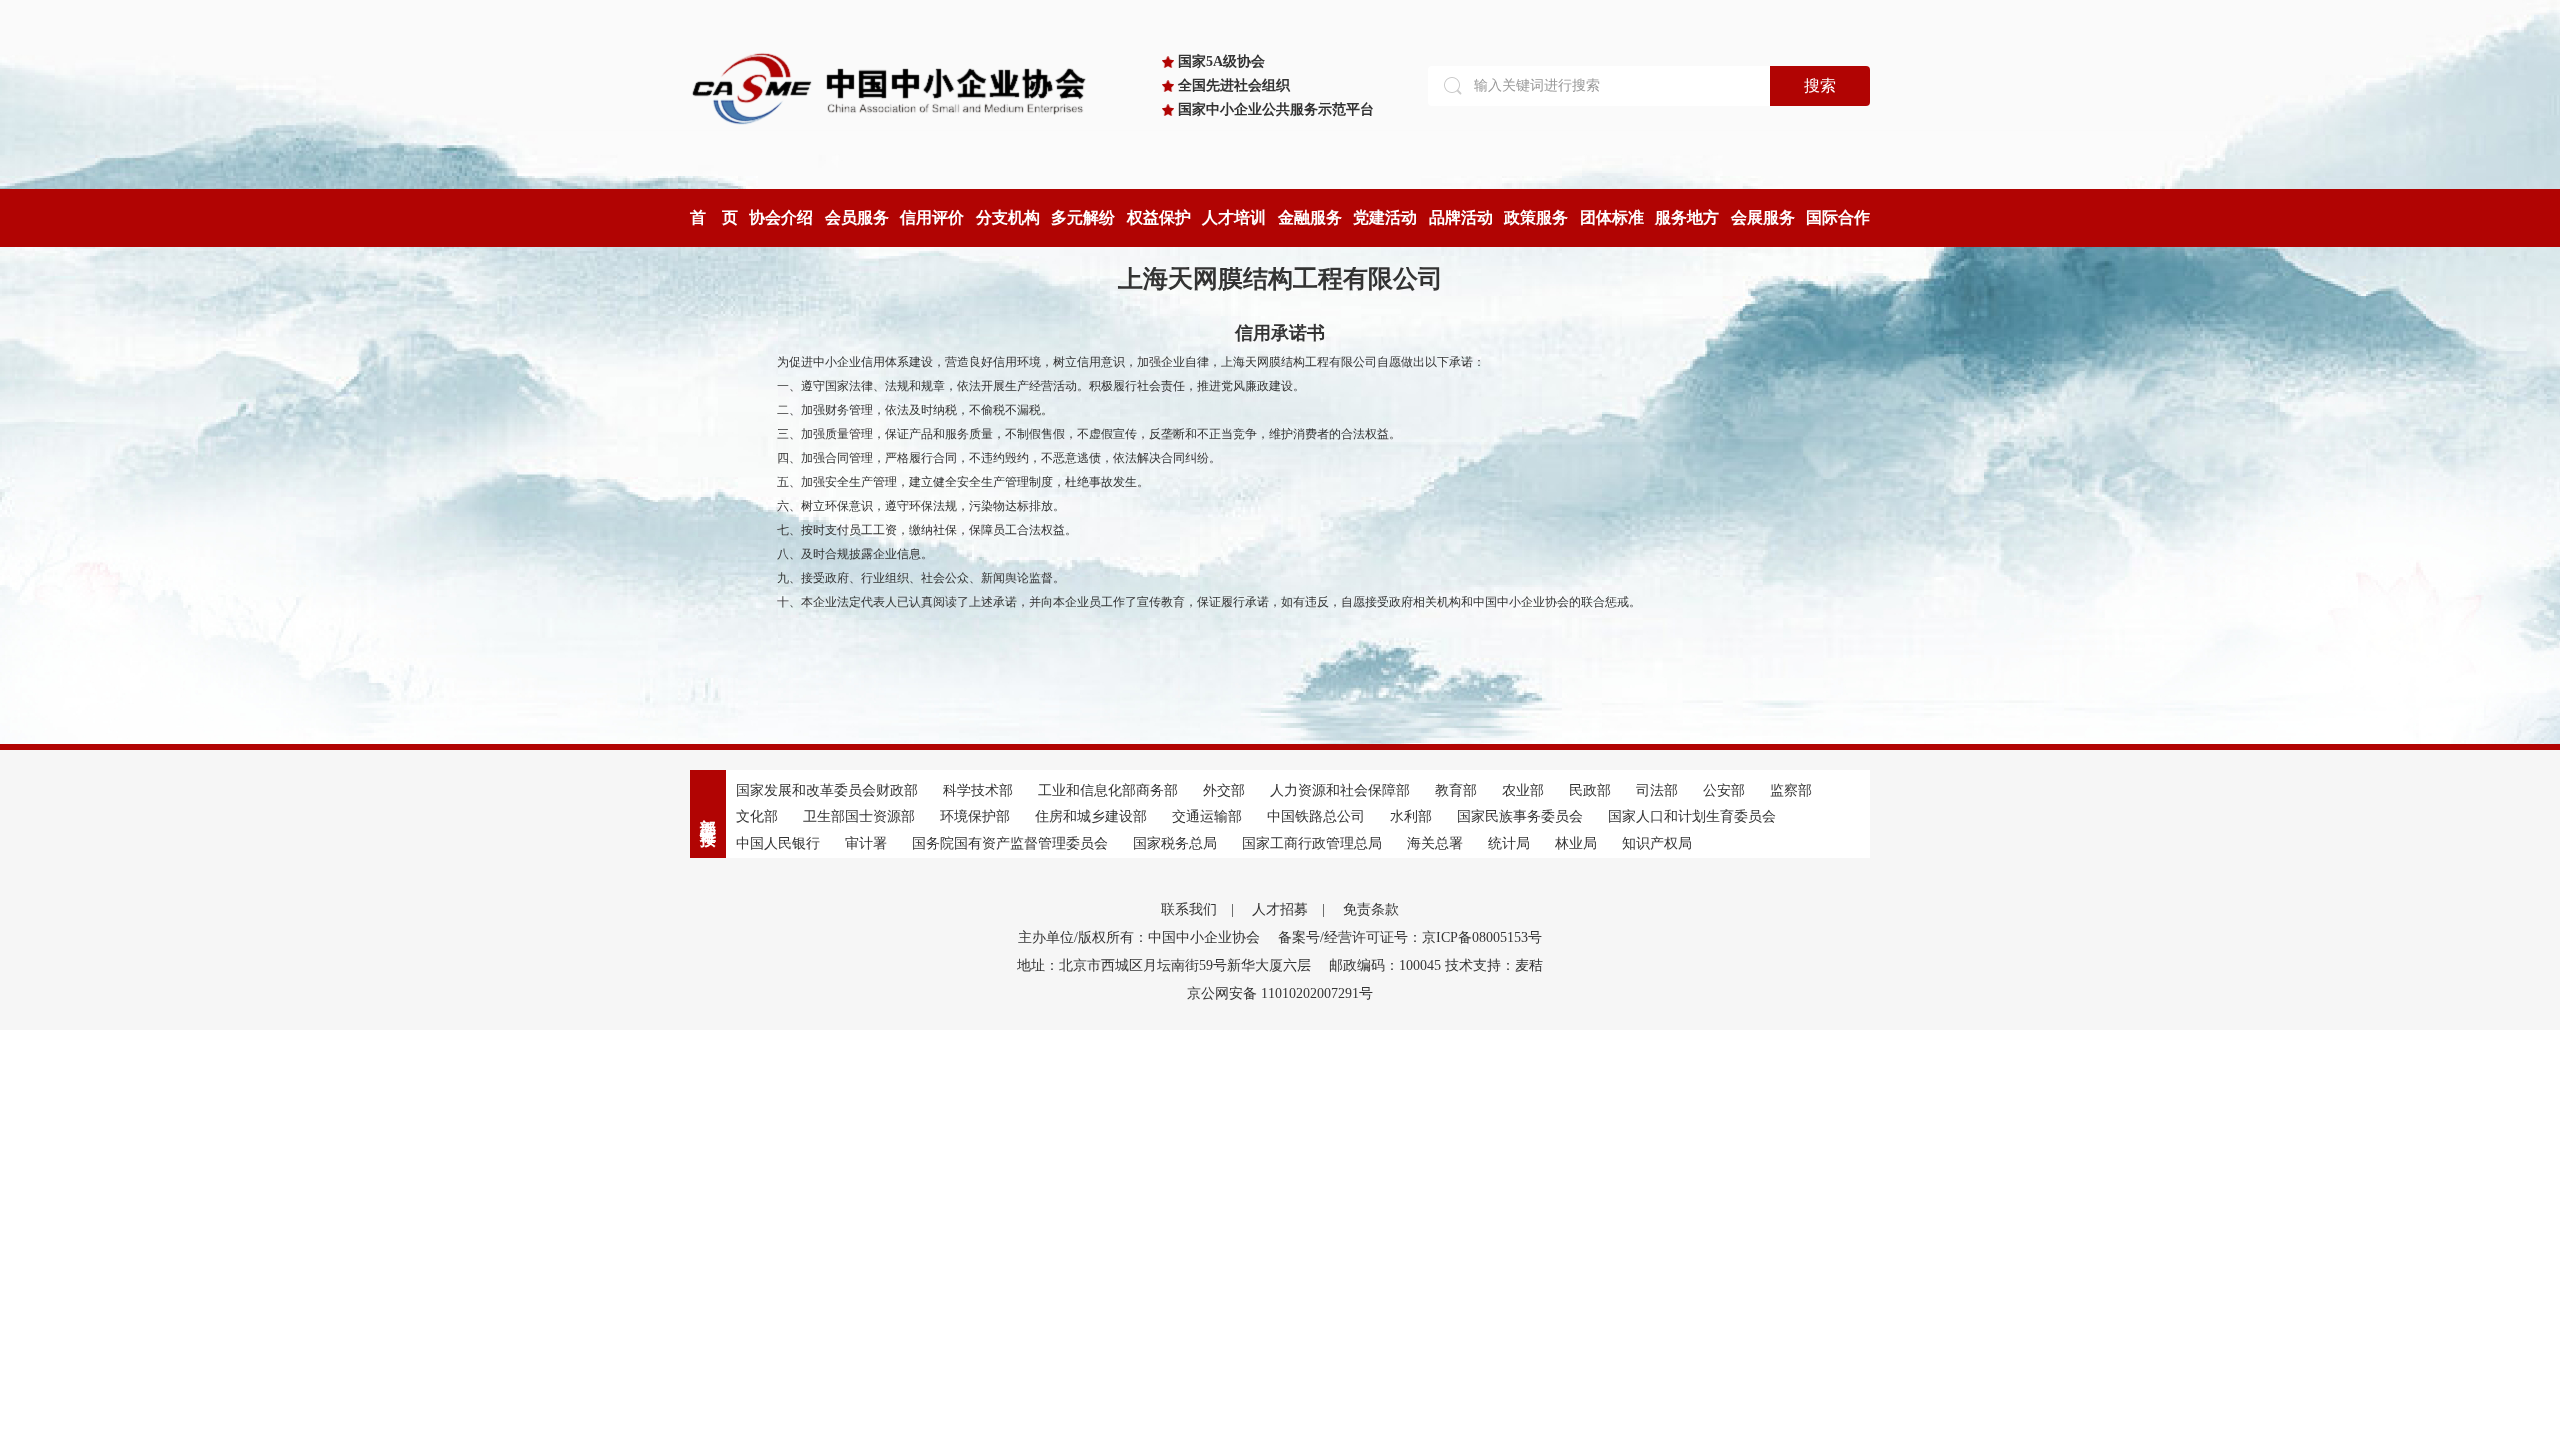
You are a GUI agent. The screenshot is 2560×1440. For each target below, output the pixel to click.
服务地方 (1687, 217)
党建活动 (1385, 217)
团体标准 (1612, 217)
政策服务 (1536, 217)
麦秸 (1529, 965)
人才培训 (1234, 217)
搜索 (1820, 85)
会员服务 (857, 217)
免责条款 (1371, 909)
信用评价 (932, 217)
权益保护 (1159, 217)
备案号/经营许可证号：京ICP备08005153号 (1410, 937)
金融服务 (1310, 217)
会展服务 (1763, 217)
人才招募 (1280, 909)
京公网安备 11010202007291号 (1280, 993)
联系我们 (1189, 909)
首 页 (714, 217)
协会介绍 (781, 217)
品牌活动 (1461, 217)
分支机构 (1008, 217)
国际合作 (1838, 217)
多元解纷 (1083, 217)
